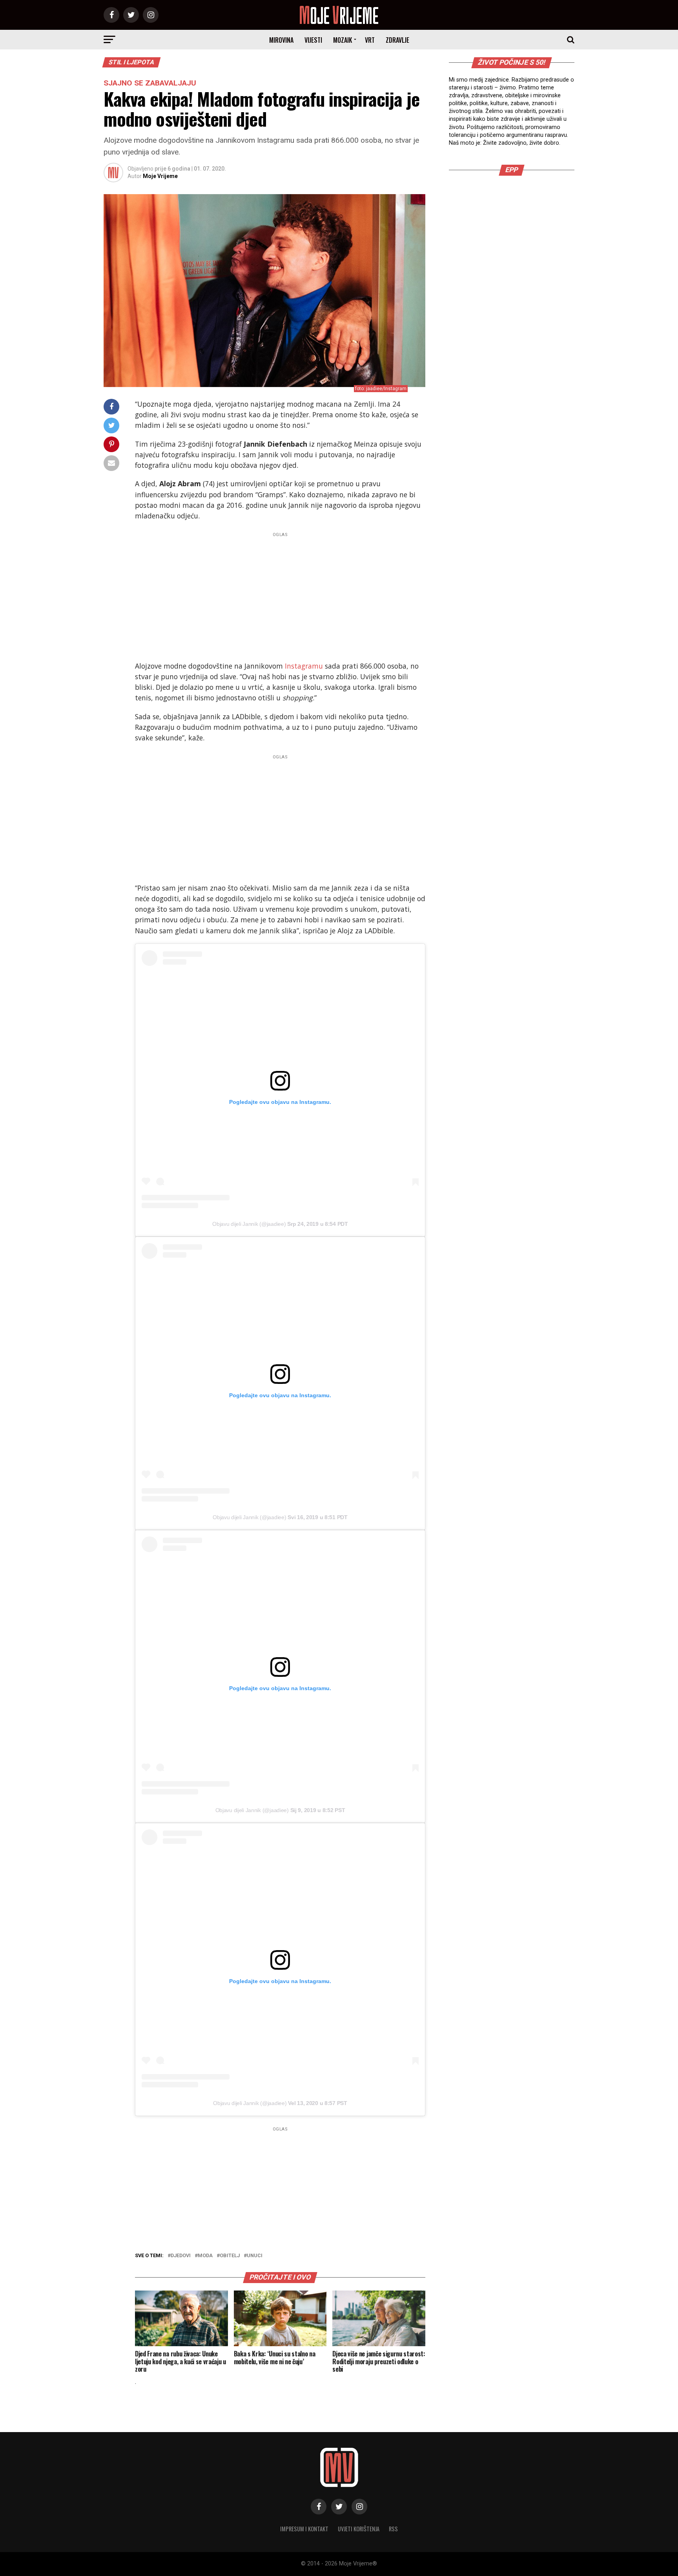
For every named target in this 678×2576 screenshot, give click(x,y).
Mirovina (281, 40)
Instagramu (305, 666)
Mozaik (343, 40)
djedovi (181, 2256)
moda (205, 2256)
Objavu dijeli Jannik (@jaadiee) (249, 1224)
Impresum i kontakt (304, 2529)
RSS (393, 2529)
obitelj (230, 2256)
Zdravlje (397, 40)
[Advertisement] (280, 595)
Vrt (370, 40)
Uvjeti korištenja (359, 2529)
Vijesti (313, 40)
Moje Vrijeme (160, 176)
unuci (255, 2256)
